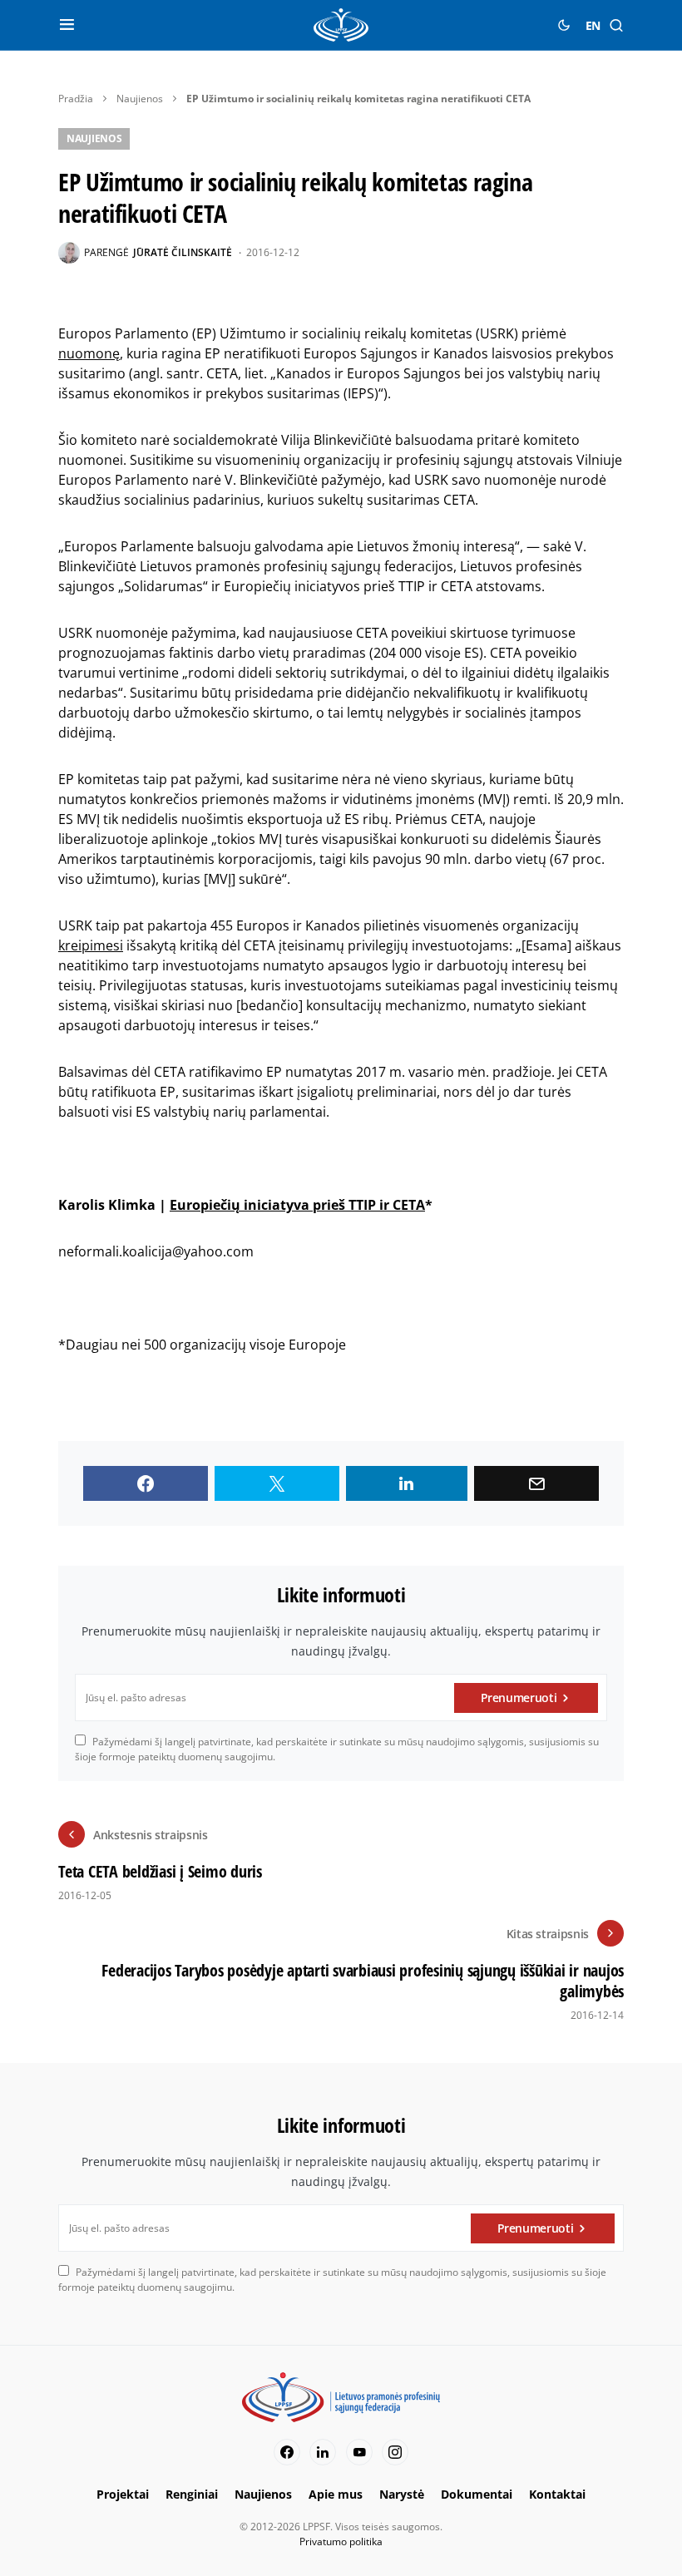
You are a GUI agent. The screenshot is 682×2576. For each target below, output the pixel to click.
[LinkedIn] (323, 2452)
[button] (67, 25)
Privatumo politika (341, 2541)
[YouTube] (359, 2452)
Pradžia (76, 99)
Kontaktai (557, 2494)
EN (593, 25)
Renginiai (192, 2494)
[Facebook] (287, 2452)
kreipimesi (91, 945)
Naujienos (140, 99)
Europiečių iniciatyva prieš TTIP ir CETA (297, 1205)
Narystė (402, 2494)
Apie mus (336, 2494)
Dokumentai (477, 2494)
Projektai (123, 2494)
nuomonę (89, 353)
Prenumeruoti (519, 1698)
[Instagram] (395, 2452)
